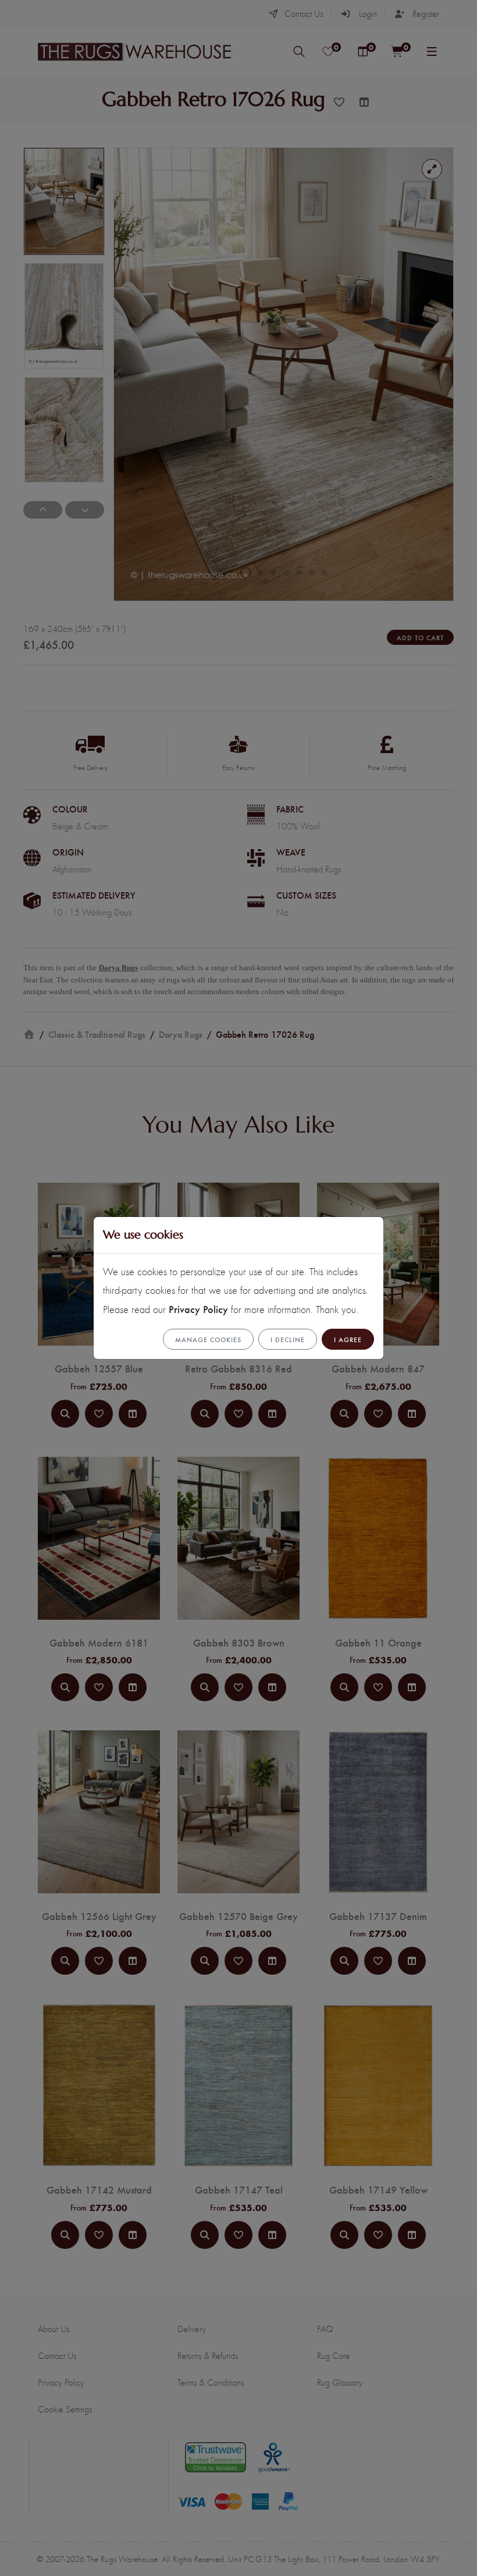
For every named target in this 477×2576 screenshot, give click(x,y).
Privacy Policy (198, 1309)
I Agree (348, 1339)
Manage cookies (208, 1339)
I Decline (288, 1339)
